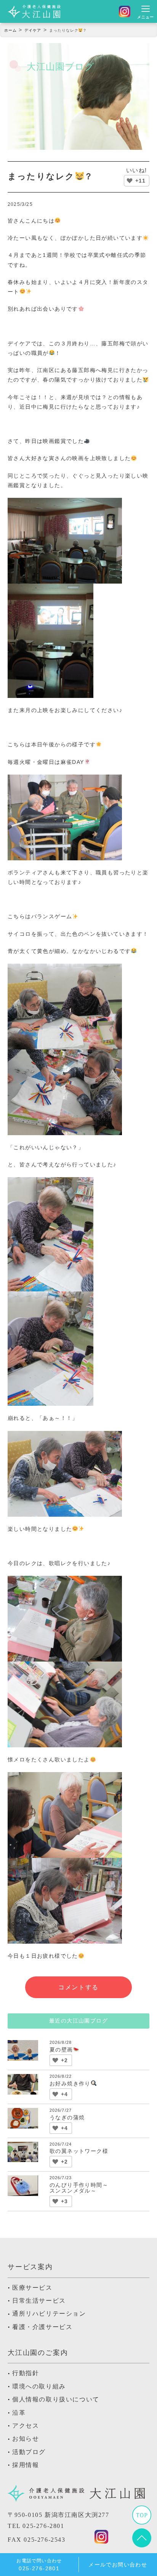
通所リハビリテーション (49, 2314)
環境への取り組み (39, 2386)
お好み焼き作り (70, 2084)
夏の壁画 (61, 2050)
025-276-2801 (43, 2526)
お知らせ (26, 2439)
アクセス (26, 2426)
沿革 (19, 2413)
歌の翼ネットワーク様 (79, 2151)
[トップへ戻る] (142, 2519)
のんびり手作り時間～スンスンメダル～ (79, 2188)
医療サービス (32, 2288)
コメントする (78, 1987)
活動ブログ (29, 2452)
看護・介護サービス (42, 2327)
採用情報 (26, 2465)
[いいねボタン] (130, 181)
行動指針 (26, 2373)
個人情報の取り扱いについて (56, 2399)
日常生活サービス (39, 2301)
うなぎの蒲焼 (67, 2117)
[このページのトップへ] (142, 2542)
